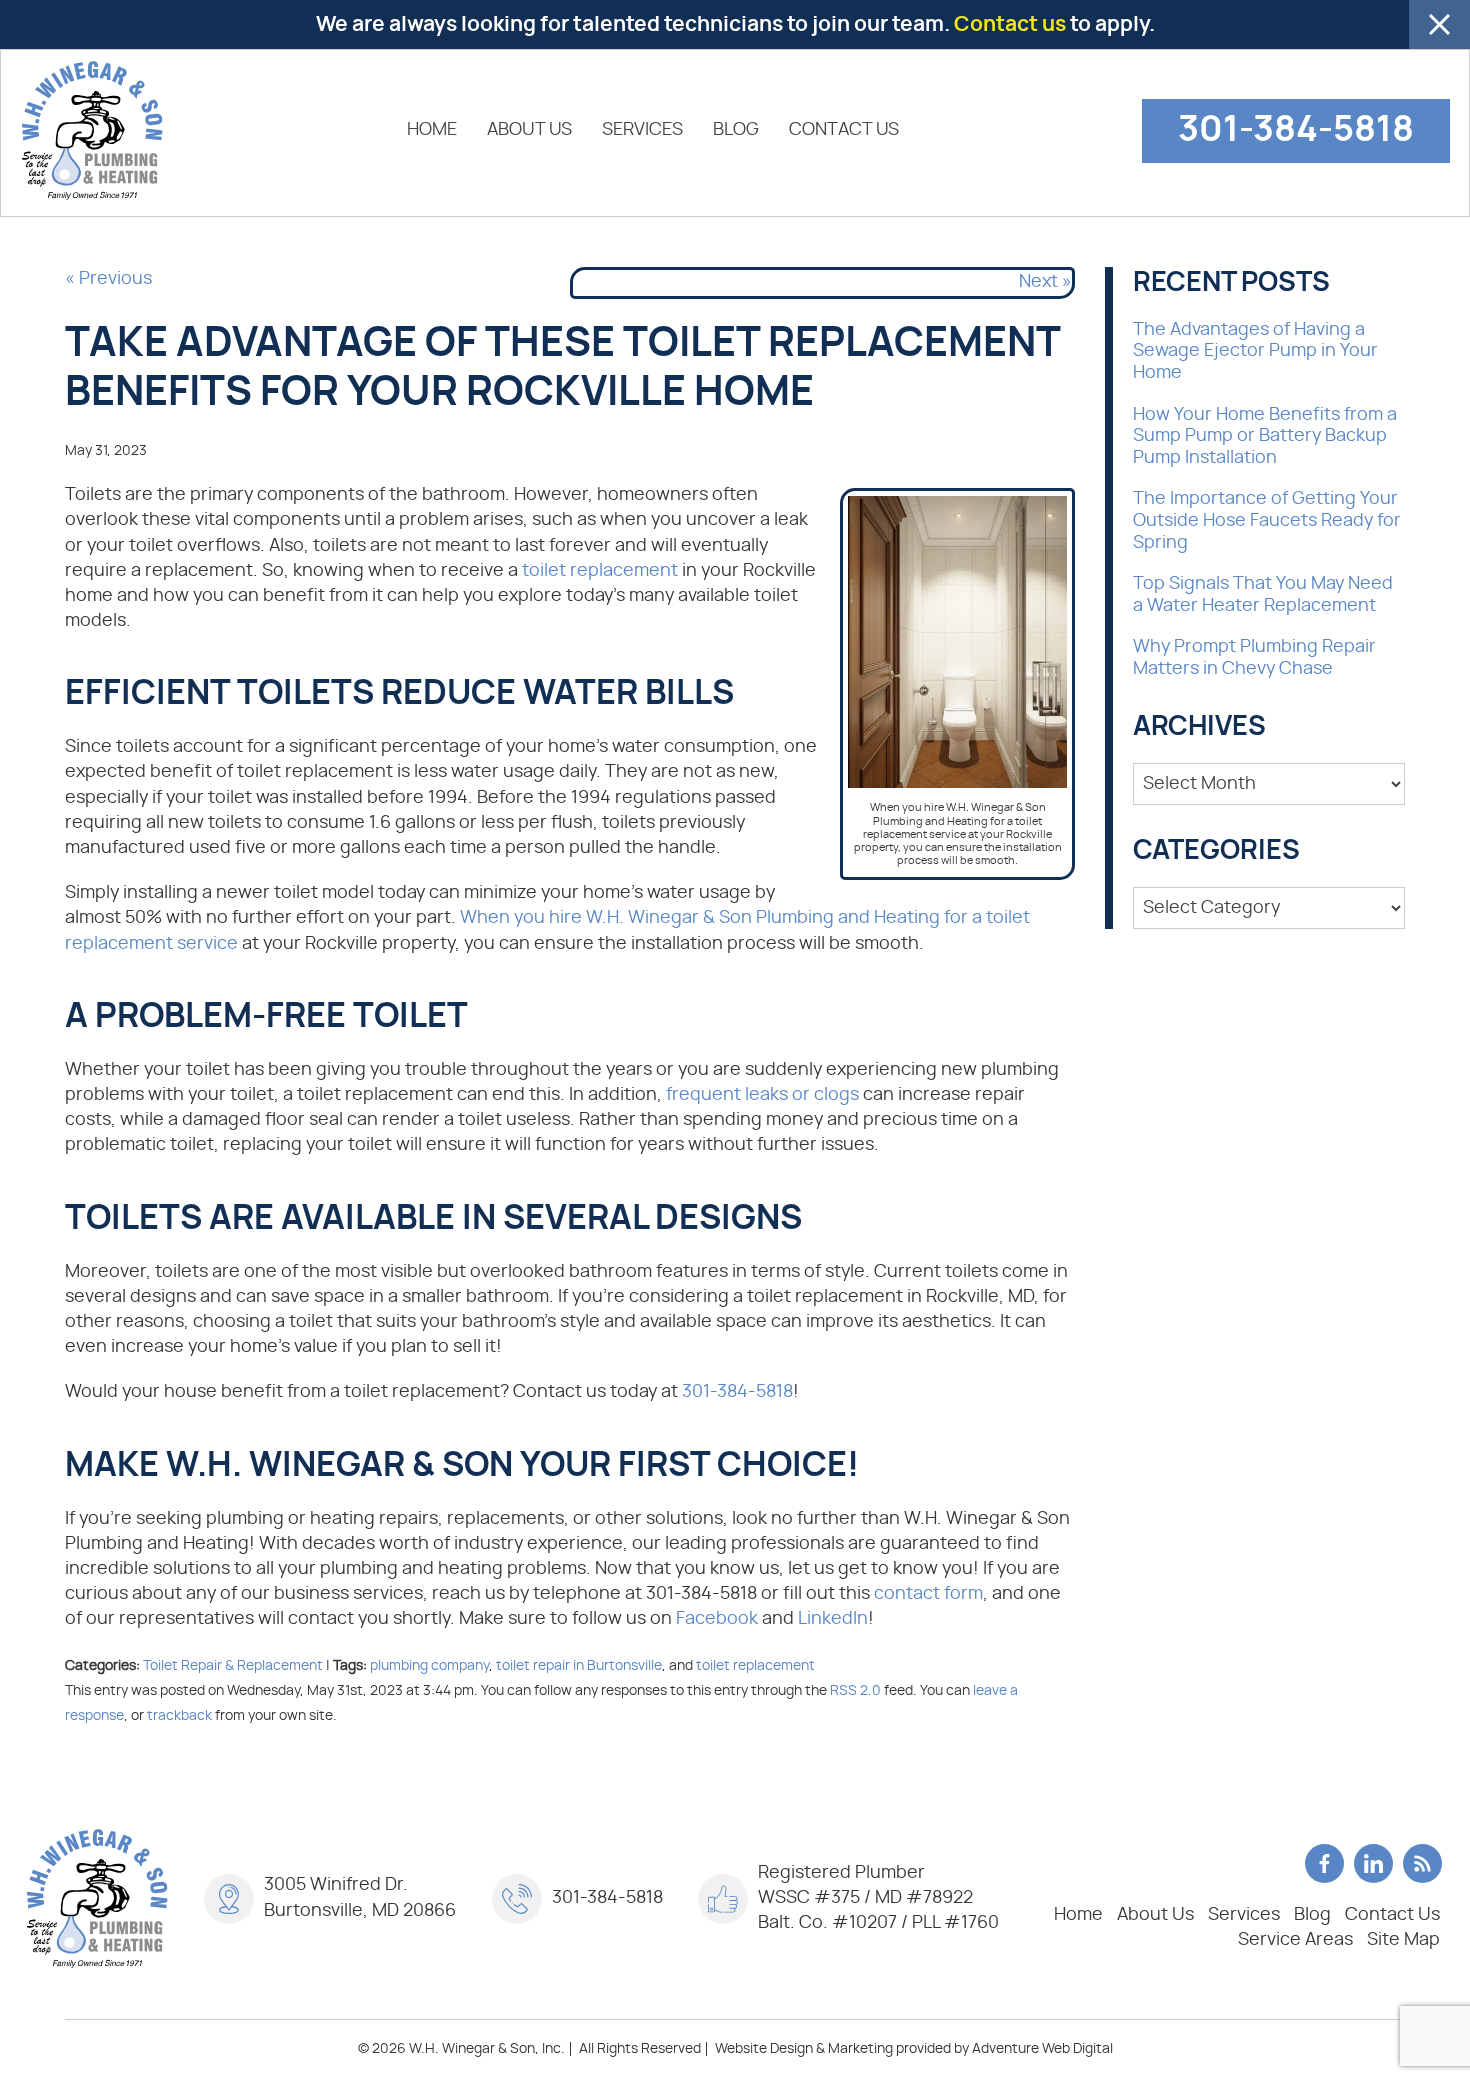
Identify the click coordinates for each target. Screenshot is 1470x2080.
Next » (1045, 282)
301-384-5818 (1296, 130)
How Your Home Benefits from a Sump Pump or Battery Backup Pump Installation (1265, 436)
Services (642, 130)
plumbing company (429, 1665)
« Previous (108, 279)
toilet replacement (600, 571)
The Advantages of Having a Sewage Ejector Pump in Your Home (1255, 351)
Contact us (1010, 24)
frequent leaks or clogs (762, 1095)
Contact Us (844, 130)
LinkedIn (833, 1619)
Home (432, 130)
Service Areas (1295, 1940)
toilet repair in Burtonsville (579, 1665)
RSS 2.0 (855, 1690)
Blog (736, 130)
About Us (529, 130)
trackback (179, 1715)
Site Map (1403, 1940)
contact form (928, 1594)
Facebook (717, 1619)
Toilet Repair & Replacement (233, 1665)
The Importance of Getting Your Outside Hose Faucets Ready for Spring (1267, 520)
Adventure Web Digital (1042, 2049)
